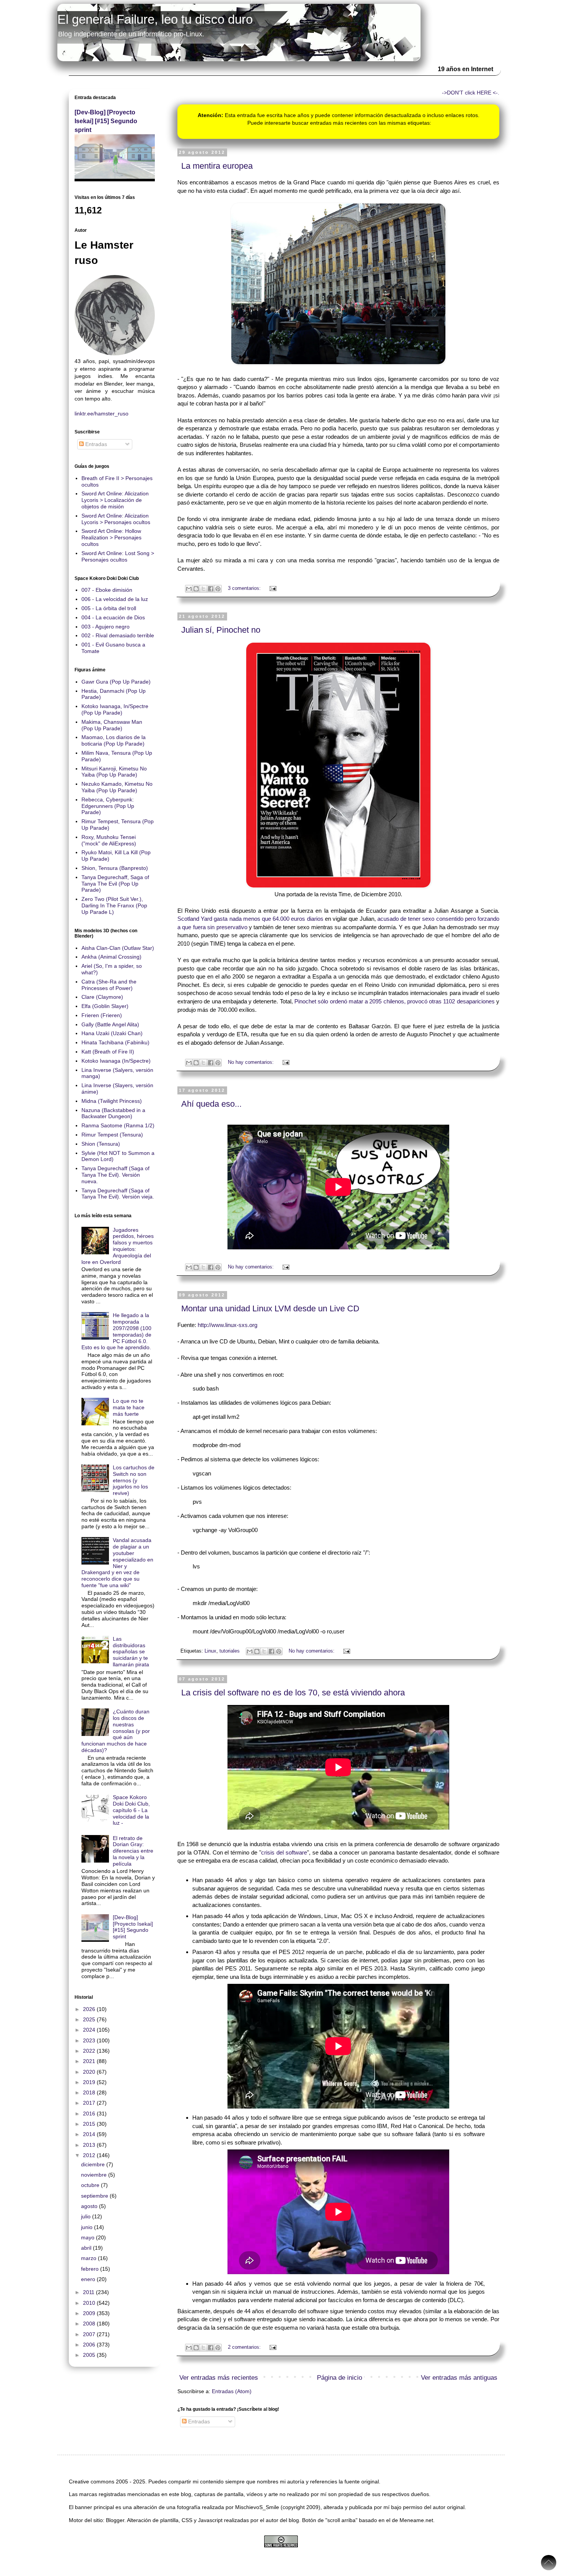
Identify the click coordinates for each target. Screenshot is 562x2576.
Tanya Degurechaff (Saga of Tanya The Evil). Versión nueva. (115, 1175)
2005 (90, 2355)
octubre (91, 2185)
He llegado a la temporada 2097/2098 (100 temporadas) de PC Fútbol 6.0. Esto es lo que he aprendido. (117, 1331)
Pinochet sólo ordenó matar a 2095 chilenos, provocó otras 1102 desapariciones (395, 1001)
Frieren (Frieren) (102, 1015)
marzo (89, 2258)
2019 (90, 2082)
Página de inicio (339, 2378)
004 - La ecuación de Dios (113, 617)
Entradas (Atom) (232, 2391)
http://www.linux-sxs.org (227, 1325)
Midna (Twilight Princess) (112, 1101)
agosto (90, 2206)
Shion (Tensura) (101, 1144)
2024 (90, 2030)
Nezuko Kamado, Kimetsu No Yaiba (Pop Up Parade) (117, 787)
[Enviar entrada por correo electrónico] (272, 588)
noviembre (95, 2175)
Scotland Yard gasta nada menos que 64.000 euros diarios (250, 919)
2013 (90, 2145)
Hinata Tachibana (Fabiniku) (115, 1042)
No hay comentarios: (252, 1062)
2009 (90, 2313)
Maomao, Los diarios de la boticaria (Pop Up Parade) (114, 740)
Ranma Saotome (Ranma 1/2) (118, 1125)
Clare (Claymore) (102, 997)
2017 (90, 2103)
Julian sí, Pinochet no (221, 630)
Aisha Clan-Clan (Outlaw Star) (118, 948)
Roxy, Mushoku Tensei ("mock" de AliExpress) (109, 840)
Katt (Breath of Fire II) (108, 1052)
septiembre (95, 2196)
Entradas (198, 2421)
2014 (90, 2134)
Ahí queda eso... (211, 1104)
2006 (90, 2345)
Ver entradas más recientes (219, 2378)
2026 (90, 2009)
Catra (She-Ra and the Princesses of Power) (109, 985)
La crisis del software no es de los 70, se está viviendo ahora (293, 1693)
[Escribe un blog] (196, 589)
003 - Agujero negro (106, 627)
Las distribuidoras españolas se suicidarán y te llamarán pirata (131, 1652)
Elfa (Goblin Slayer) (105, 1006)
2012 (90, 2155)
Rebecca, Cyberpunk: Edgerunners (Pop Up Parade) (108, 806)
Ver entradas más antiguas (459, 2378)
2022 (90, 2051)
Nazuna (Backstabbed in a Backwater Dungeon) (113, 1113)
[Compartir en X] (203, 589)
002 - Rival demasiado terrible (118, 635)
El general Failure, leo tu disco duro (155, 19)
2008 (90, 2324)
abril (87, 2248)
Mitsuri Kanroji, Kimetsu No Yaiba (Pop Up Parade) (114, 772)
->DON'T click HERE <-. (471, 93)
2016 (90, 2114)
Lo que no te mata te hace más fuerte (129, 1407)
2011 (89, 2292)
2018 (90, 2092)
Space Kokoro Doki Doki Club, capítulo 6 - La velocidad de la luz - (131, 1810)
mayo (89, 2237)
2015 (90, 2124)
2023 (90, 2040)
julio (87, 2216)
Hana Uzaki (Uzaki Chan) (112, 1033)
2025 (90, 2019)
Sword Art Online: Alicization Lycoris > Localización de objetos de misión (115, 500)
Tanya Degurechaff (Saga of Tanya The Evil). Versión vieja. (118, 1194)
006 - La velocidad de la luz (115, 599)
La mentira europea (217, 166)
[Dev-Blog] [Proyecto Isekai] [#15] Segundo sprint (106, 121)
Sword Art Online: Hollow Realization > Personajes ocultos (111, 537)
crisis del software (284, 1852)
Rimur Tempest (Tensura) (112, 1135)
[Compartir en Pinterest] (218, 589)
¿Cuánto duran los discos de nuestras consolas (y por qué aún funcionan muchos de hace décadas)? (116, 1731)
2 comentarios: (245, 2347)
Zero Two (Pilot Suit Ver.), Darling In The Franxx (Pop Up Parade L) (114, 905)
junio (88, 2227)
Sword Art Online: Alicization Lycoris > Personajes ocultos (116, 519)
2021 (90, 2061)
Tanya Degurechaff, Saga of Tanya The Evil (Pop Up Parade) (115, 884)
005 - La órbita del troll (109, 608)
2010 (90, 2303)
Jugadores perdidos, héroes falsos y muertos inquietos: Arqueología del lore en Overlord (118, 1246)
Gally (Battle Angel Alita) (110, 1024)
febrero (91, 2269)
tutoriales (230, 1651)
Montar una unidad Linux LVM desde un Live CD (270, 1308)
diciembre (94, 2164)
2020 (90, 2072)
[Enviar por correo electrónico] (189, 589)
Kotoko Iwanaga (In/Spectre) (116, 1061)
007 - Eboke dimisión (107, 590)
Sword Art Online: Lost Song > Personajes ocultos (118, 556)
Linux (210, 1651)
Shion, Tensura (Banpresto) (115, 868)
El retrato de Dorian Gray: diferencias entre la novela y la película (133, 1851)
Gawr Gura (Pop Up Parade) (116, 682)
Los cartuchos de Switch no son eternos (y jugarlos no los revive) (134, 1480)
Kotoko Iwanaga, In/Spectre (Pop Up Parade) (115, 709)
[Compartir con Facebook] (211, 589)
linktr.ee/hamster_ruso (102, 414)
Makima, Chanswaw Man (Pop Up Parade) (112, 725)
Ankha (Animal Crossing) (111, 957)
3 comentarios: (245, 588)
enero (89, 2279)
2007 (90, 2334)
